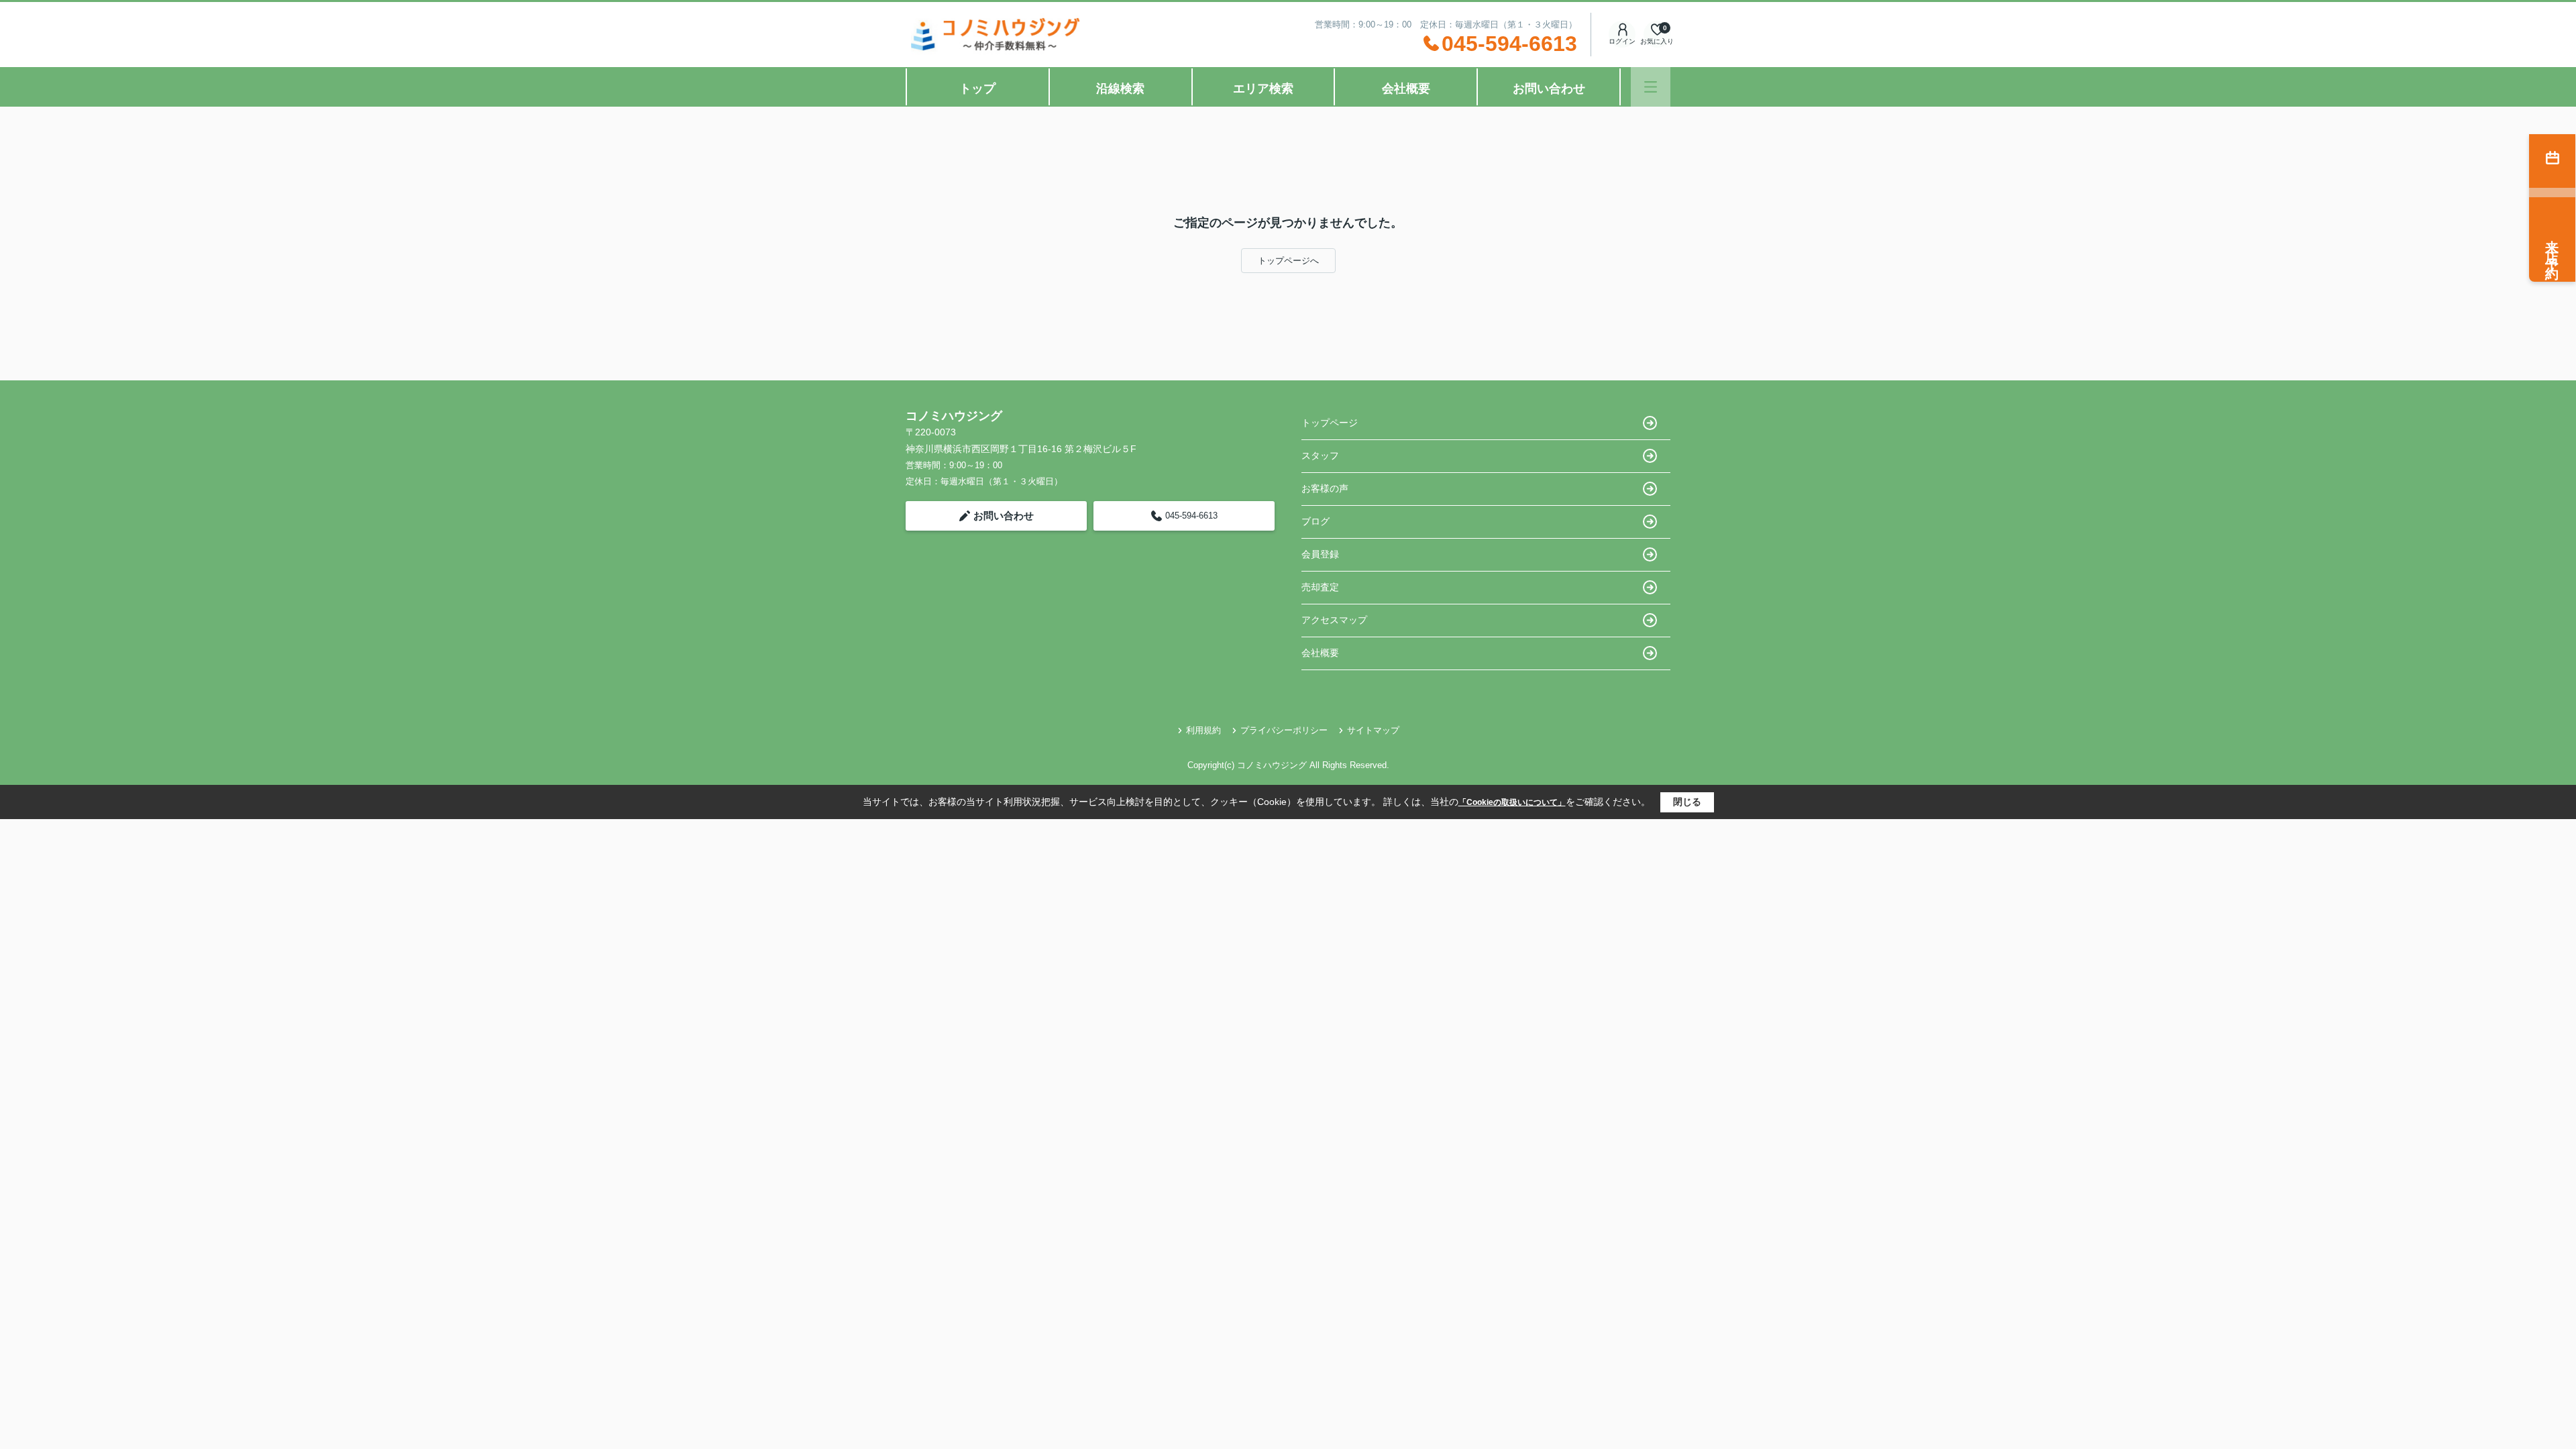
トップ (977, 89)
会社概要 (1406, 89)
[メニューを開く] (1651, 87)
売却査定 (1320, 587)
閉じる (1687, 802)
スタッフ (1320, 455)
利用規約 (1203, 730)
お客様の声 (1325, 488)
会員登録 (1320, 554)
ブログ (1316, 521)
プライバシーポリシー (1284, 730)
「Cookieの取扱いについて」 (1512, 802)
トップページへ (1288, 261)
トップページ (1330, 423)
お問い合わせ (1549, 89)
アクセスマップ (1334, 620)
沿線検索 (1120, 89)
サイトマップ (1373, 730)
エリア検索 (1263, 89)
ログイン (1622, 41)
